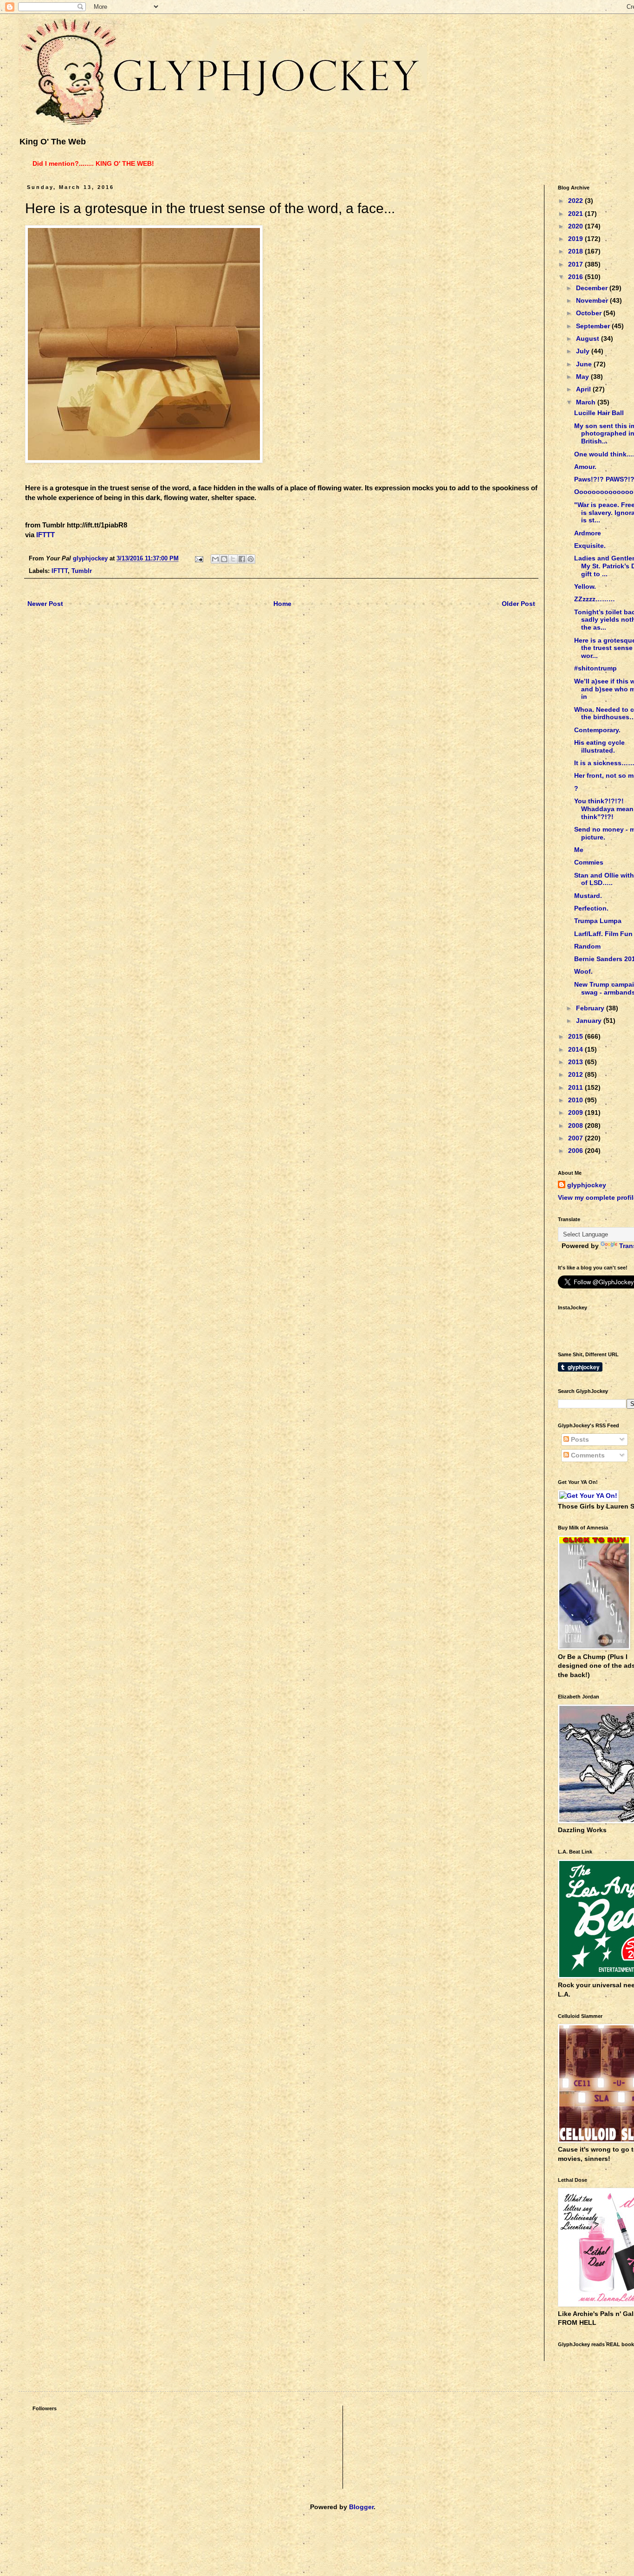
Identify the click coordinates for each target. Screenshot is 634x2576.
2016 (576, 277)
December (593, 288)
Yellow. (585, 586)
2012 (576, 1074)
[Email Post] (199, 559)
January (590, 1021)
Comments (587, 1455)
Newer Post (45, 604)
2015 (576, 1036)
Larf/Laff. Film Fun (603, 934)
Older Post (518, 604)
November (593, 300)
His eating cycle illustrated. (599, 746)
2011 (576, 1087)
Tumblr (82, 571)
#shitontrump (595, 668)
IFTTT (45, 535)
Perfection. (591, 908)
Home (282, 604)
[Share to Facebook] (242, 559)
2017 (576, 264)
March (587, 402)
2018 (576, 251)
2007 (576, 1138)
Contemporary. (597, 730)
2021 (576, 214)
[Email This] (215, 559)
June (585, 364)
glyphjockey (587, 1185)
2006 (576, 1151)
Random (587, 946)
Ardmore (588, 533)
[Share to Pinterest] (251, 559)
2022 (576, 201)
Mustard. (588, 896)
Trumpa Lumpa (598, 921)
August (589, 338)
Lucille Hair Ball (599, 413)
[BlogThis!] (224, 559)
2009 (576, 1112)
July (584, 351)
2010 (576, 1100)
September (594, 326)
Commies (589, 862)
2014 (576, 1049)
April (584, 389)
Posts (579, 1439)
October (590, 313)
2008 (576, 1125)
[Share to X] (233, 559)
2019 (576, 239)
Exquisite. (590, 546)
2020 (576, 226)
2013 (576, 1062)
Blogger (361, 2507)
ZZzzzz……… (595, 599)
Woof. (583, 971)
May (583, 377)
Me (579, 850)
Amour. (585, 467)
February (591, 1008)
